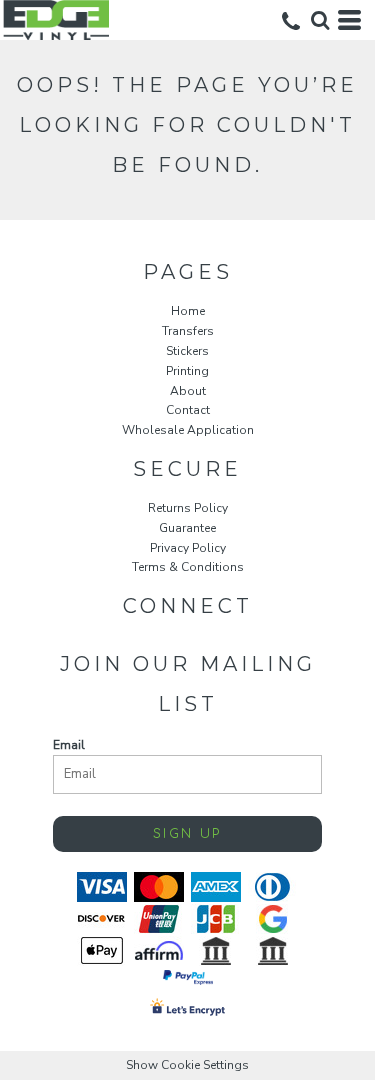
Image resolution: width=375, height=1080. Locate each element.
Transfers (188, 331)
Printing (187, 371)
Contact (188, 410)
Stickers (187, 351)
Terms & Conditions (188, 567)
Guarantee (187, 528)
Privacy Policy (188, 548)
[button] (320, 20)
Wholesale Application (188, 430)
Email (69, 745)
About (188, 391)
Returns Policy (188, 508)
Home (188, 311)
